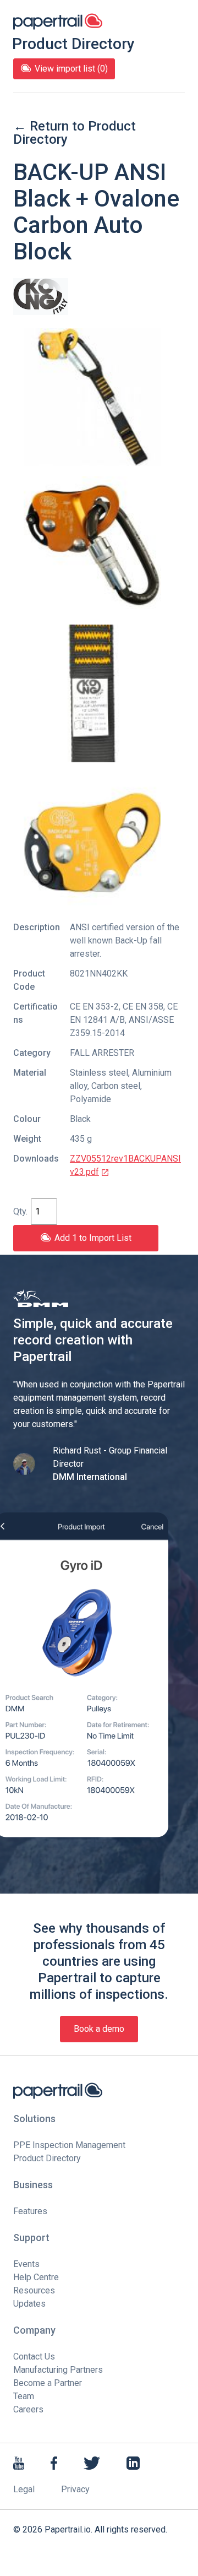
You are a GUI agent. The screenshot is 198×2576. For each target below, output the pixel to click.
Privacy (75, 2489)
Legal (24, 2489)
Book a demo (99, 2029)
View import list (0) (71, 69)
